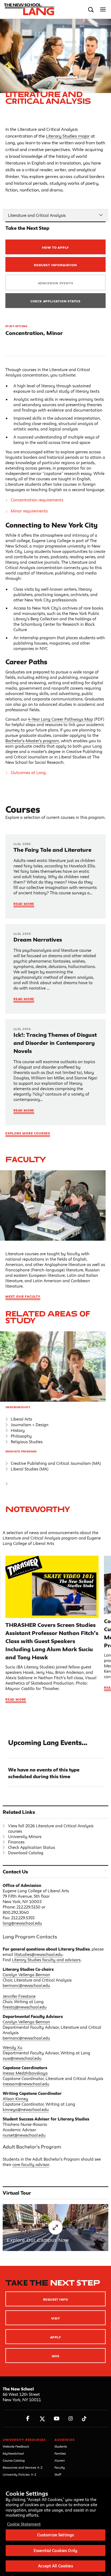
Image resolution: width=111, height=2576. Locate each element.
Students (61, 2446)
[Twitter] (42, 2419)
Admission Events (56, 283)
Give (56, 2356)
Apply (55, 2337)
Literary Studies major (68, 136)
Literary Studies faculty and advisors (46, 1960)
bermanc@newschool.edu (26, 1985)
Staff (58, 2474)
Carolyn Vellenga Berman (26, 1975)
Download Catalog (26, 1853)
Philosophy (21, 1436)
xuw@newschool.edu (22, 2058)
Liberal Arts (21, 1419)
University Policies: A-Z (20, 2474)
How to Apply (56, 247)
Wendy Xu (13, 2048)
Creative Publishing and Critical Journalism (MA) (56, 1463)
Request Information (55, 265)
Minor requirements (29, 511)
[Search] (91, 10)
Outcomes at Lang (28, 773)
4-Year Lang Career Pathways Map (60, 719)
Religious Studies (27, 1442)
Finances (16, 1842)
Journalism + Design (30, 1425)
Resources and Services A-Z (23, 2467)
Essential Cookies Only (55, 2551)
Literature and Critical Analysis (37, 215)
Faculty (26, 1159)
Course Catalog (14, 2460)
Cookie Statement (24, 2524)
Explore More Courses (28, 1133)
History (18, 1430)
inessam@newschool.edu (26, 2084)
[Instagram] (71, 2419)
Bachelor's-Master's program (32, 741)
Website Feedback (16, 2446)
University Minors (25, 1837)
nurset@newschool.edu (24, 2135)
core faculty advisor (31, 2165)
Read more (16, 1699)
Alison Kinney (15, 2099)
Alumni (60, 2460)
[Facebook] (28, 2419)
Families (60, 2453)
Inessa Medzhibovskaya (25, 2073)
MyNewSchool (13, 2453)
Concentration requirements (37, 500)
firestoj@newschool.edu (25, 2007)
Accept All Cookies (55, 2566)
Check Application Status (55, 301)
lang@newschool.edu (22, 1923)
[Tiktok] (84, 2419)
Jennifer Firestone (19, 1996)
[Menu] (103, 10)
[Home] (28, 9)
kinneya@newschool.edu (26, 2110)
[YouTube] (56, 2419)
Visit (55, 2318)
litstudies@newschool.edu (38, 1954)
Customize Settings (55, 2535)
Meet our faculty (23, 1296)
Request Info (56, 2299)
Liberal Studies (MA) (30, 1469)
